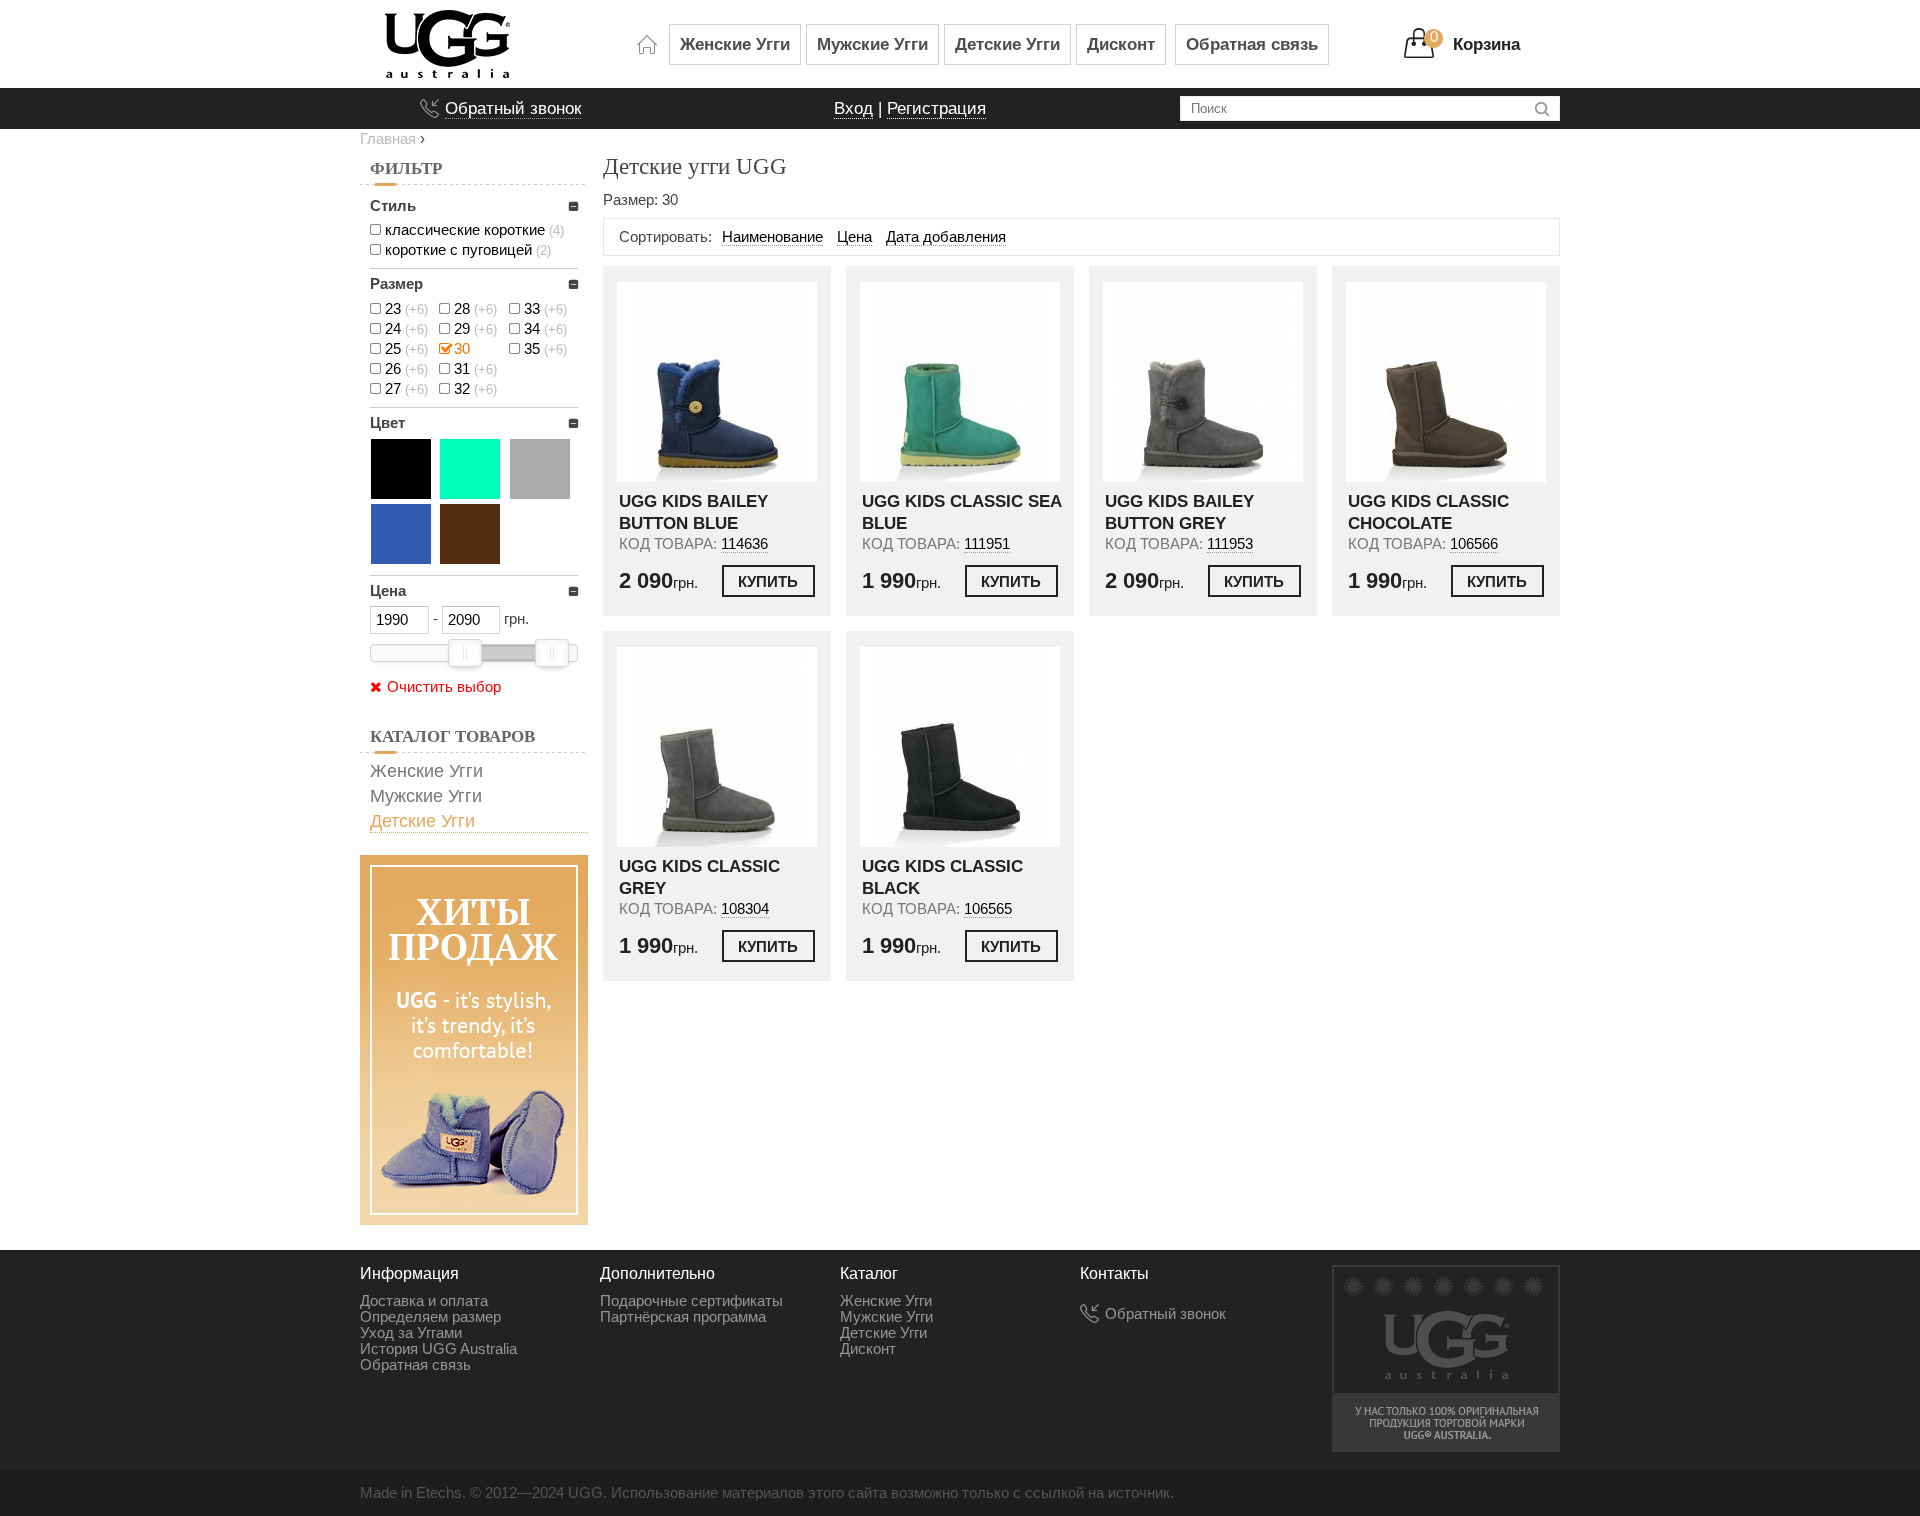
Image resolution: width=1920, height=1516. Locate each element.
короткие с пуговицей (468, 250)
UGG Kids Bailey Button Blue (693, 512)
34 (545, 329)
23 (406, 309)
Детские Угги (1007, 44)
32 (475, 389)
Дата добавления (946, 237)
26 (406, 369)
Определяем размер (430, 1317)
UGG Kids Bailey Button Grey (1179, 512)
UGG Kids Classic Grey (699, 877)
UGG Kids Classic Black (942, 877)
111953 (1230, 544)
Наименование (772, 237)
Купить (768, 582)
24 (406, 329)
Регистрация (936, 108)
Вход (853, 108)
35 (545, 349)
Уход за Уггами (411, 1333)
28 (475, 309)
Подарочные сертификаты (691, 1301)
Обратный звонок (513, 108)
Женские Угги (735, 44)
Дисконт (1121, 44)
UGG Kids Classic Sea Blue (961, 512)
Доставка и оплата (424, 1301)
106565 (988, 909)
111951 (987, 544)
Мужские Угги (872, 44)
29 (475, 329)
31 (475, 369)
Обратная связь (1252, 44)
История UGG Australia (438, 1349)
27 (406, 389)
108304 (745, 909)
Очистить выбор (444, 687)
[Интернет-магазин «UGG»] (504, 44)
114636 (744, 544)
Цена (854, 237)
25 (406, 349)
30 (462, 349)
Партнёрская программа (683, 1317)
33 (545, 309)
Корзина (1486, 44)
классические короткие (474, 230)
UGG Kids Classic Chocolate (1428, 512)
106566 (1474, 544)
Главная (388, 139)
